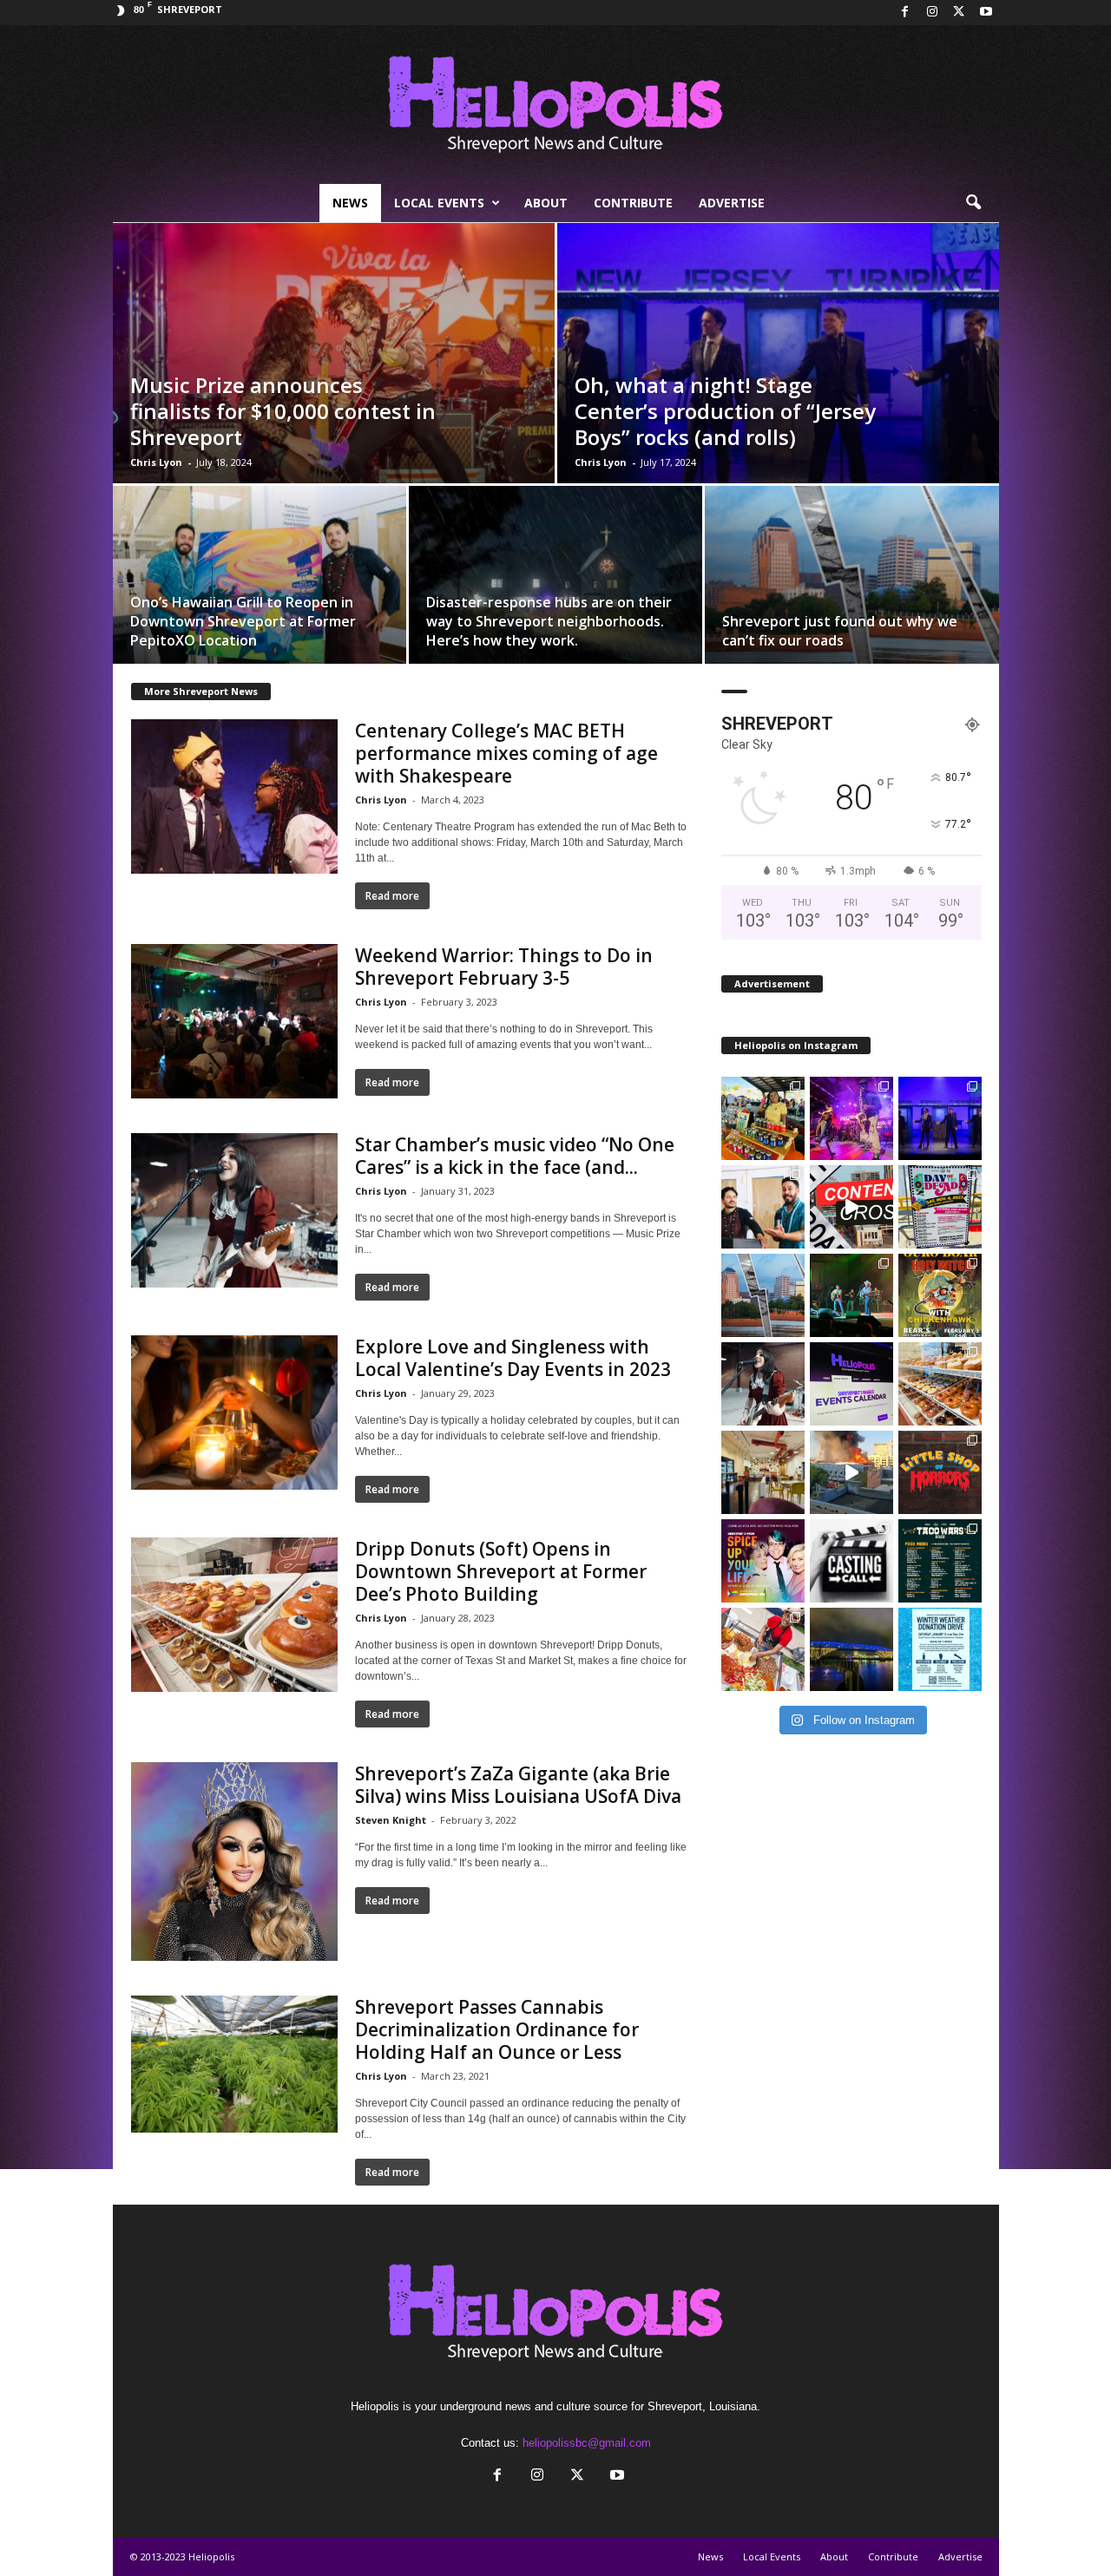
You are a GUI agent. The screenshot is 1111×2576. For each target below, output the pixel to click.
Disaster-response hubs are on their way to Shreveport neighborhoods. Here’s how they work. (549, 621)
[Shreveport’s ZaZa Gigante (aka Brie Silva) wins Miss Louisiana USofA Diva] (234, 1862)
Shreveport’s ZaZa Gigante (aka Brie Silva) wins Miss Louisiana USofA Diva (518, 1785)
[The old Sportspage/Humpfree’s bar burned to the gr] (851, 1472)
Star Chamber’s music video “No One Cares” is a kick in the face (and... (515, 1156)
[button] (973, 203)
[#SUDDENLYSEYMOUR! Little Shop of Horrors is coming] (940, 1472)
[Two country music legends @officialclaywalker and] (851, 1295)
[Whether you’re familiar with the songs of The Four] (940, 1118)
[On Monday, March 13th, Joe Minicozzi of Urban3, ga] (763, 1295)
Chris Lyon (156, 462)
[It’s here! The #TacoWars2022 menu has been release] (940, 1561)
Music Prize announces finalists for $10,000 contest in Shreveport (283, 411)
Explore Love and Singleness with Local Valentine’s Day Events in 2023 (513, 1358)
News (350, 203)
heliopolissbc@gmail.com (587, 2443)
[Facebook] (905, 13)
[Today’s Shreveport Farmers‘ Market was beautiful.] (763, 1118)
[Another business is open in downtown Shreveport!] (940, 1384)
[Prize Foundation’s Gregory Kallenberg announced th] (851, 1118)
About (546, 203)
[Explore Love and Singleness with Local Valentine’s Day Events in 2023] (234, 1413)
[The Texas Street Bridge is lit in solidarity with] (851, 1649)
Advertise (732, 203)
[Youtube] (986, 13)
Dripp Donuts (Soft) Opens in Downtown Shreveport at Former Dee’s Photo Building (501, 1571)
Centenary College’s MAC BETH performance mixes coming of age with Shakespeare (506, 753)
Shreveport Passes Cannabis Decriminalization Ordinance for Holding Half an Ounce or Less (497, 2029)
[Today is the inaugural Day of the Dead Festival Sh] (940, 1207)
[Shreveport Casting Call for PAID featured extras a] (851, 1561)
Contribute (633, 203)
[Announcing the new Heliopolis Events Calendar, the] (851, 1384)
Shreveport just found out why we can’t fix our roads (840, 631)
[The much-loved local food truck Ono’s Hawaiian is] (763, 1207)
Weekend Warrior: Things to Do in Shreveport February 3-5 (504, 967)
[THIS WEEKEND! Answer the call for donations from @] (940, 1649)
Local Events (439, 203)
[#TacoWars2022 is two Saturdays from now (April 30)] (763, 1649)
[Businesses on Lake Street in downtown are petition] (851, 1207)
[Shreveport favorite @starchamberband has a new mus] (763, 1384)
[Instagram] (932, 13)
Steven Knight (391, 1820)
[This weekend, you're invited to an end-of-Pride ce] (763, 1561)
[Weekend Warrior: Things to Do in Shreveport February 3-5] (234, 1021)
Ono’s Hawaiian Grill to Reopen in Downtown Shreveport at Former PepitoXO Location (243, 621)
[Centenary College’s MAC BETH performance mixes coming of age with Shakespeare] (234, 796)
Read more (392, 896)
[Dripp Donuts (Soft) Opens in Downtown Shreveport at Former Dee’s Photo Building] (234, 1615)
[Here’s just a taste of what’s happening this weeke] (940, 1295)
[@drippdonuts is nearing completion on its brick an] (763, 1472)
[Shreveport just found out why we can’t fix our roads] (852, 581)
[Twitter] (959, 13)
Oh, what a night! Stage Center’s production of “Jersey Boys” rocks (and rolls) (725, 411)
